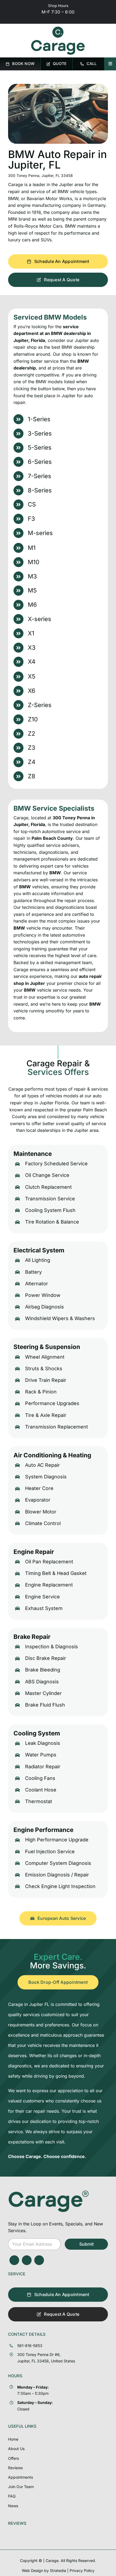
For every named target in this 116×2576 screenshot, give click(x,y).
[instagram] (27, 2260)
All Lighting (38, 1260)
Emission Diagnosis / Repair (57, 1875)
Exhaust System (44, 1608)
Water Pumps (41, 1755)
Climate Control (43, 1523)
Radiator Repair (43, 1767)
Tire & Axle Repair (46, 1415)
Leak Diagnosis (43, 1743)
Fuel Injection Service (50, 1852)
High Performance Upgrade (57, 1840)
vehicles (80, 866)
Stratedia (58, 2570)
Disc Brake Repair (46, 1658)
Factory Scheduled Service (56, 1164)
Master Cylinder (43, 1693)
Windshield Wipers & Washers (60, 1318)
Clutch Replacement (48, 1187)
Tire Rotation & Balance (52, 1222)
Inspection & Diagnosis (52, 1647)
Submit (86, 2244)
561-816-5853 (30, 2346)
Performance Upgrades (52, 1403)
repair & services (91, 1089)
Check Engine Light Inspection (60, 1886)
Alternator (37, 1284)
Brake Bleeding (43, 1670)
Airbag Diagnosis (45, 1307)
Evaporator (38, 1500)
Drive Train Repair (46, 1380)
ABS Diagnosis (42, 1682)
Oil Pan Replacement (49, 1562)
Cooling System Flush (50, 1210)
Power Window (43, 1295)
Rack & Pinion (41, 1392)
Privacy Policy (82, 2570)
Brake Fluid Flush (45, 1705)
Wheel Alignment (45, 1357)
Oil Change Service (47, 1175)
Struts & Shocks (44, 1368)
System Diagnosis (46, 1477)
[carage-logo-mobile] (58, 29)
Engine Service (42, 1597)
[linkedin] (39, 2260)
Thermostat (39, 1801)
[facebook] (14, 2260)
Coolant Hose (41, 1790)
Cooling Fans (40, 1778)
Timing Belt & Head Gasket (56, 1573)
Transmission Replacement (57, 1427)
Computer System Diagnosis (58, 1863)
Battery (33, 1272)
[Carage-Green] (49, 2192)
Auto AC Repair (42, 1465)
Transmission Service (50, 1199)
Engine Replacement (49, 1585)
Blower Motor (41, 1512)
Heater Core (39, 1488)
